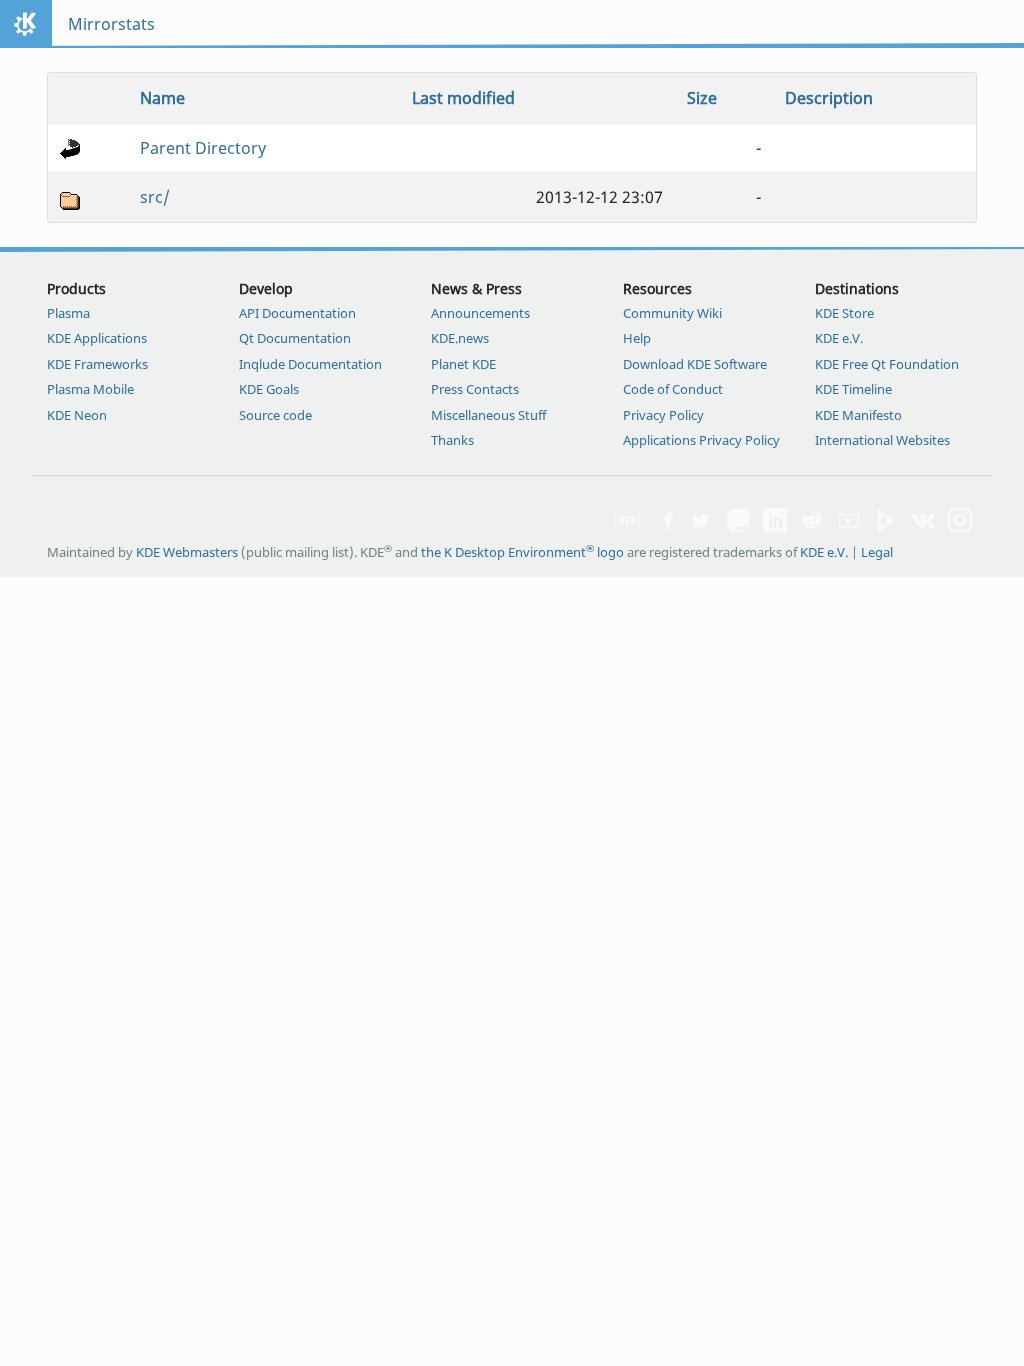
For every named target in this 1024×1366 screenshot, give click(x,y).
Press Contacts (475, 389)
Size (702, 98)
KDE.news (460, 338)
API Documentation (297, 313)
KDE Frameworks (97, 364)
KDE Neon (77, 415)
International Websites (882, 440)
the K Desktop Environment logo (522, 552)
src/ (155, 197)
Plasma (68, 313)
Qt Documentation (295, 338)
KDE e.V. (839, 338)
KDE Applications (97, 338)
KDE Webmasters (187, 552)
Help (637, 338)
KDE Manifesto (858, 415)
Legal (877, 552)
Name (162, 98)
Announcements (480, 313)
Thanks (452, 440)
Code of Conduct (673, 389)
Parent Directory (203, 148)
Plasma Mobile (90, 389)
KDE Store (844, 313)
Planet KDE (463, 364)
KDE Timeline (853, 389)
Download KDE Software (695, 364)
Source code (275, 415)
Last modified (463, 98)
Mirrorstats (111, 24)
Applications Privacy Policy (701, 440)
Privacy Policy (663, 415)
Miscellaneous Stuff (488, 415)
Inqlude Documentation (310, 364)
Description (829, 98)
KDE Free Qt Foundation (887, 364)
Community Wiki (672, 313)
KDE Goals (269, 389)
